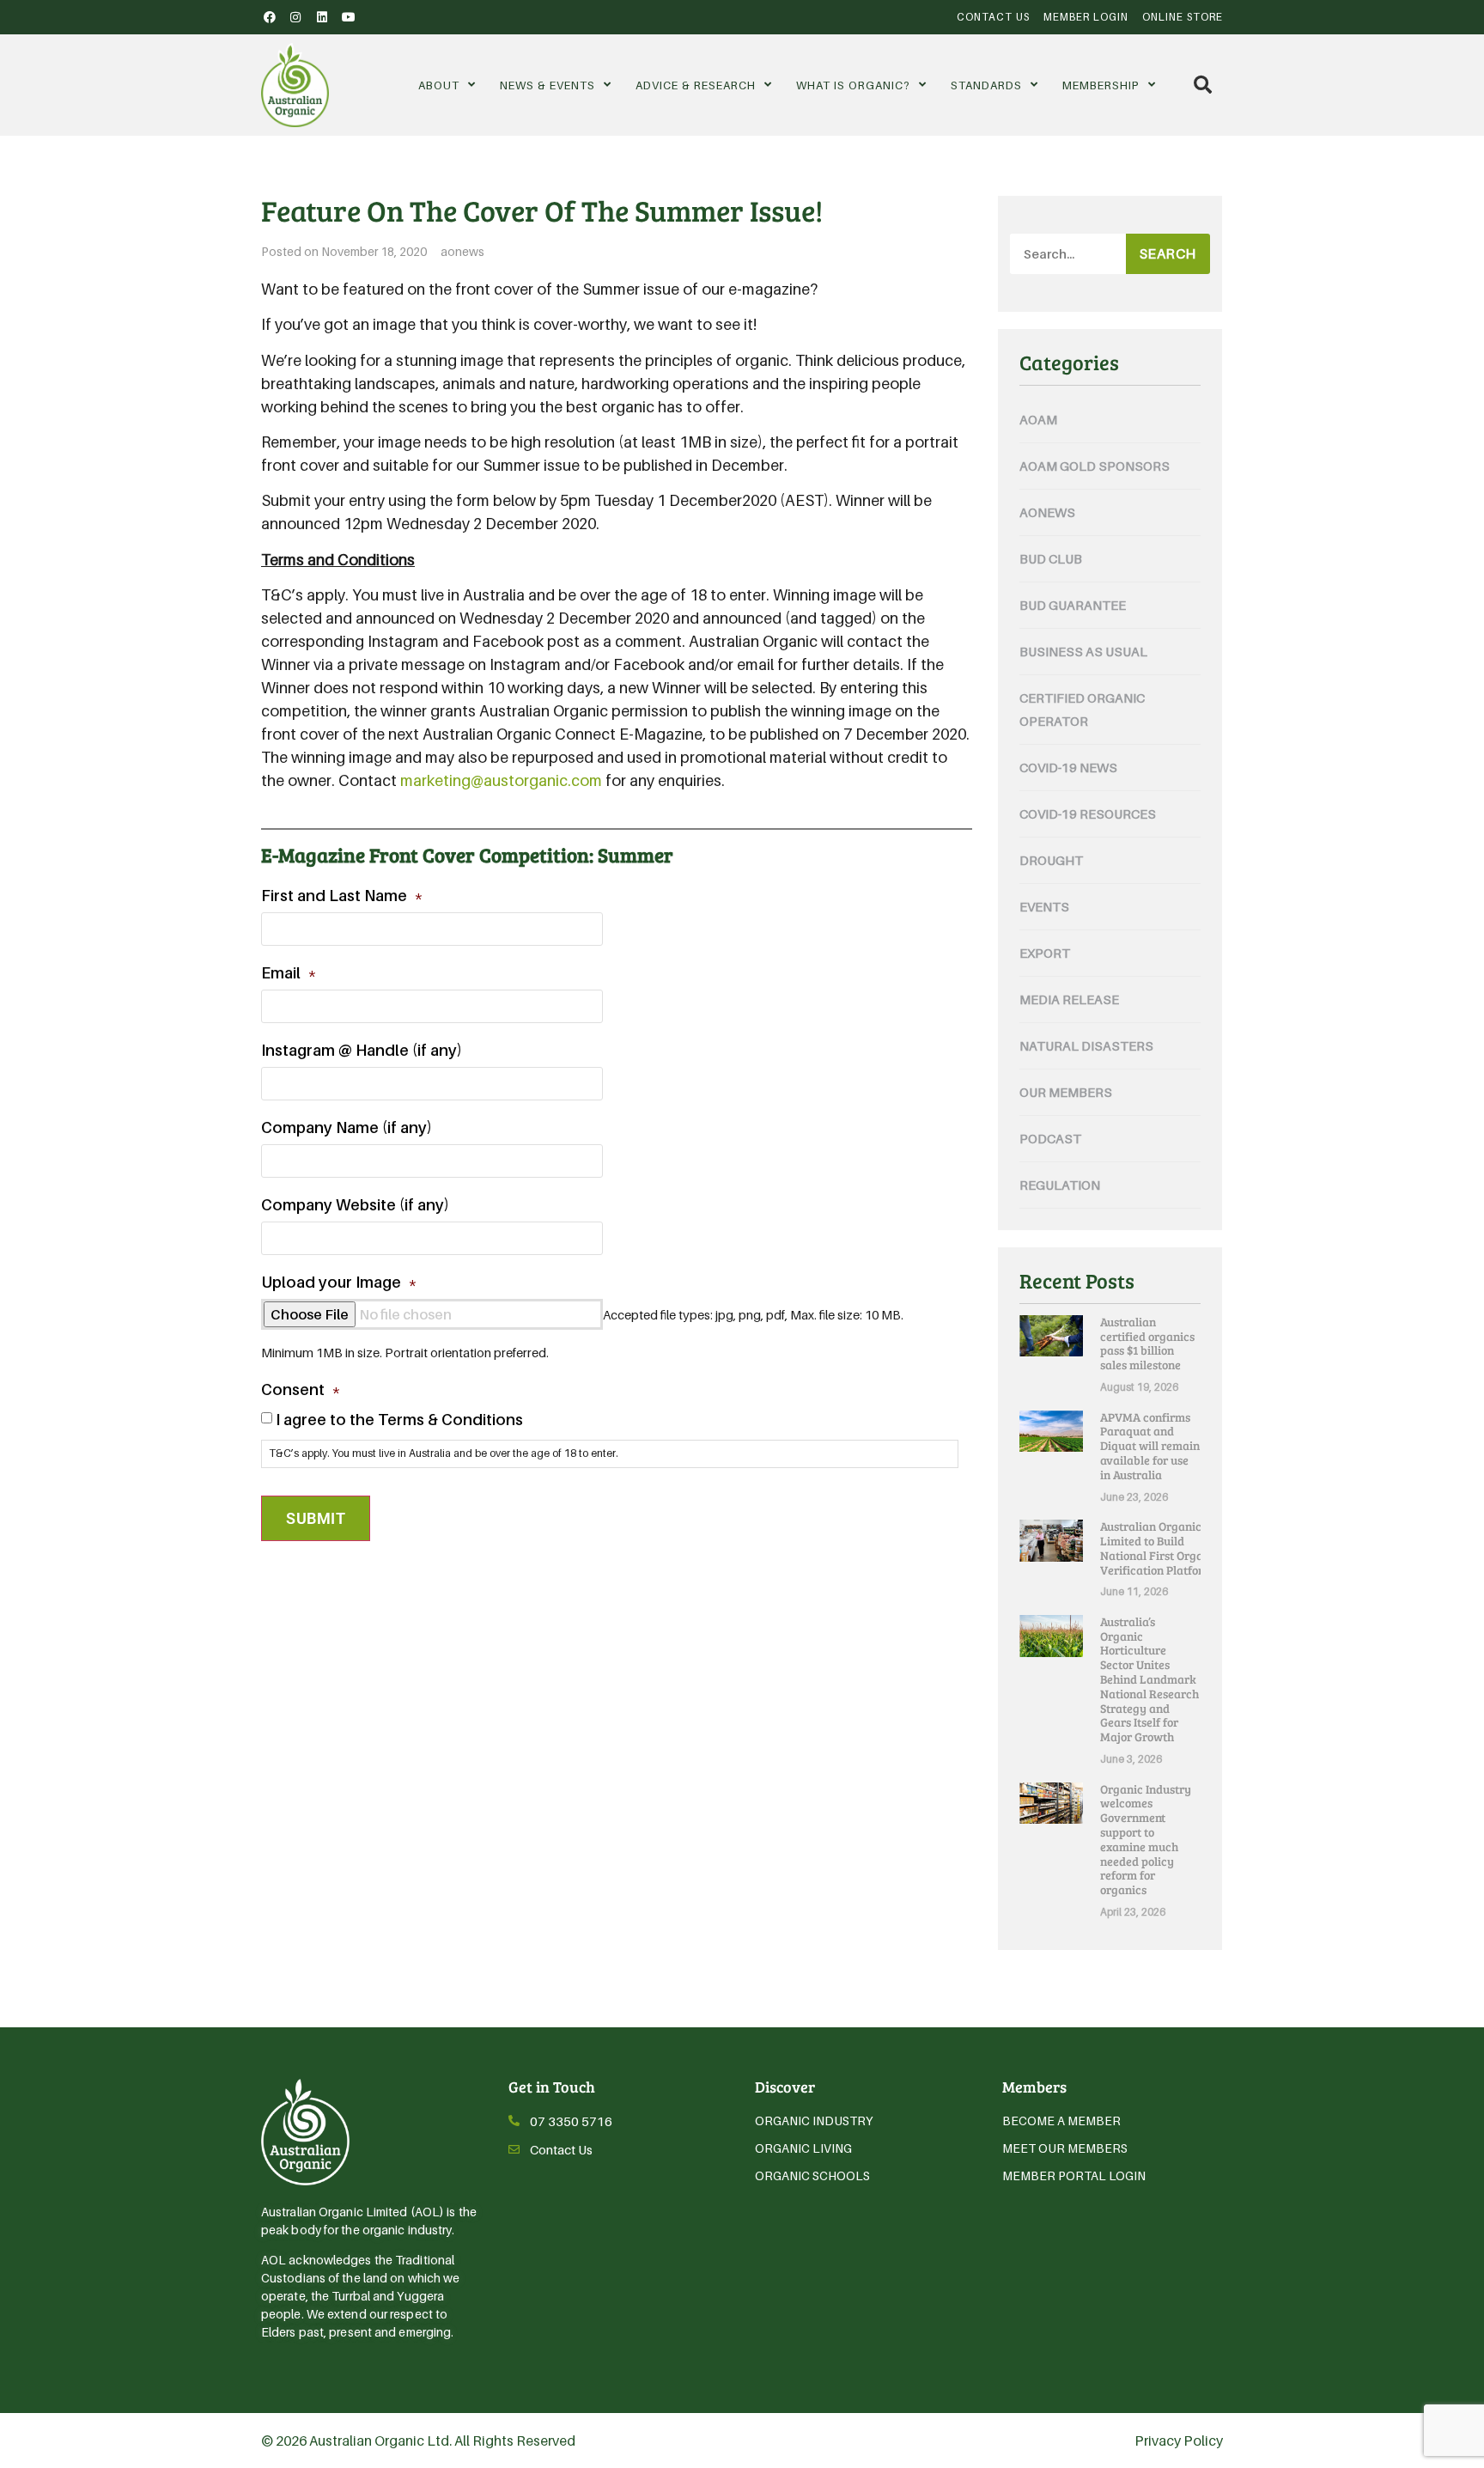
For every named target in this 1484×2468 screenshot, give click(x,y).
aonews (462, 251)
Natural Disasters (1086, 1045)
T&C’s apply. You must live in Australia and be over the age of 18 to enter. (444, 1453)
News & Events (547, 85)
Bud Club (1051, 558)
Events (1044, 906)
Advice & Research (696, 85)
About (439, 85)
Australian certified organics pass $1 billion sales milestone (1147, 1343)
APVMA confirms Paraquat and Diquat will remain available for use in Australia (1150, 1446)
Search (1168, 253)
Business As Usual (1083, 651)
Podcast (1050, 1138)
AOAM (1038, 419)
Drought (1051, 860)
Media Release (1069, 999)
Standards (986, 85)
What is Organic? (853, 85)
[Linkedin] (322, 17)
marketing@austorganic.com (501, 780)
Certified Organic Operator (1082, 709)
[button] (1203, 85)
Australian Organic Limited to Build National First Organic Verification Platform (1160, 1548)
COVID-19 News (1068, 767)
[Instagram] (296, 17)
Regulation (1060, 1185)
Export (1045, 953)
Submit (316, 1518)
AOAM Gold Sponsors (1095, 466)
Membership (1101, 85)
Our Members (1066, 1092)
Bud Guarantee (1073, 605)
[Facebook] (270, 17)
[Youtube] (349, 17)
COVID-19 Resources (1088, 814)
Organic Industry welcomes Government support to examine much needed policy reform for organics (1146, 1840)
